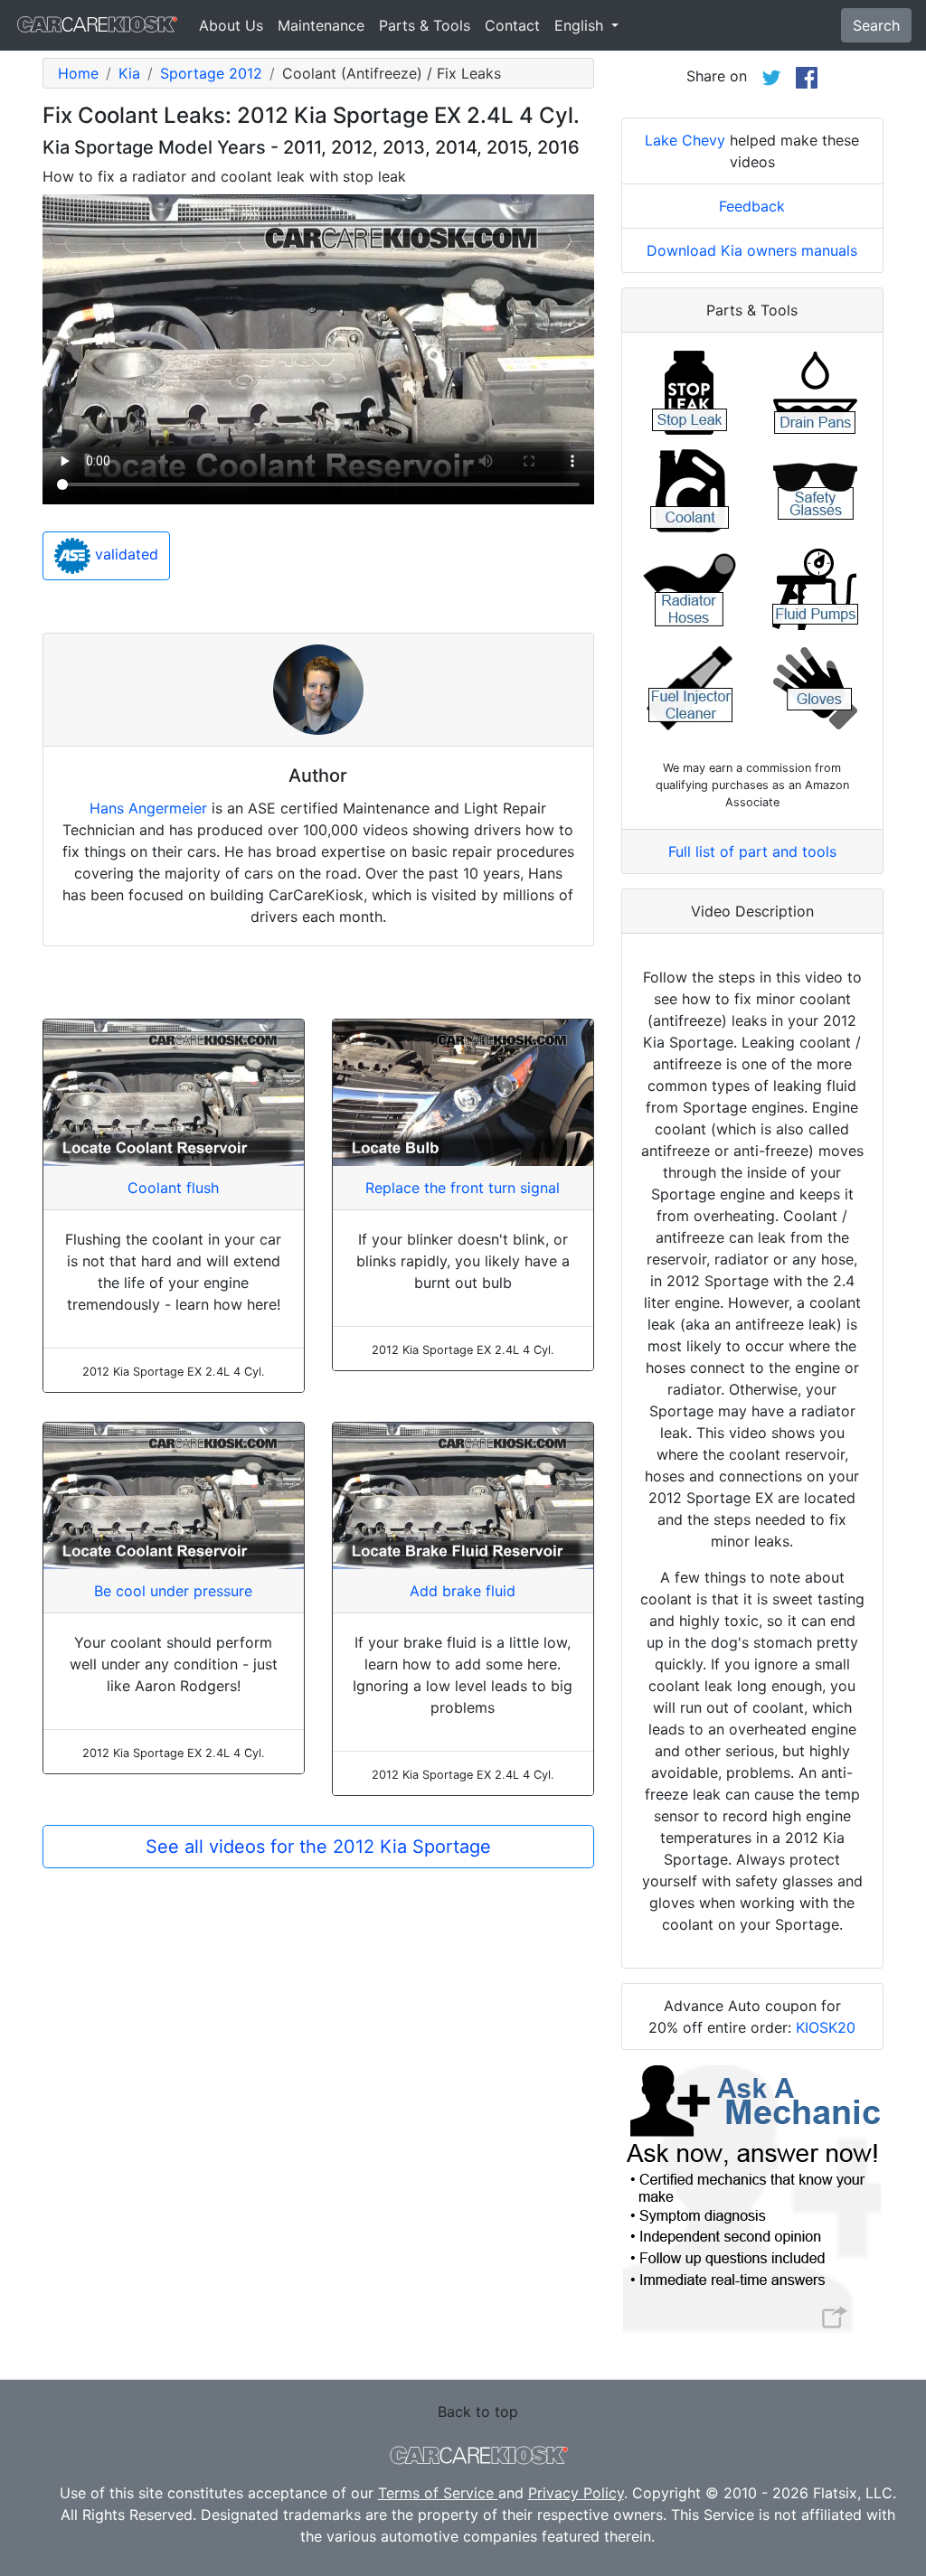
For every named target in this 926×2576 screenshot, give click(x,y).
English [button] (581, 25)
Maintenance (321, 25)
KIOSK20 (826, 2027)
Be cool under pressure (173, 1591)
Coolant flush (173, 1188)
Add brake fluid (463, 1591)
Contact (512, 25)
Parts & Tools (425, 25)
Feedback (752, 206)
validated (124, 554)
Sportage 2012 (211, 73)
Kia (129, 73)
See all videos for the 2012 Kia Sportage (318, 1847)
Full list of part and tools (752, 851)
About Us (231, 25)
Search (876, 25)
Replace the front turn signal (463, 1188)
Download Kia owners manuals (752, 250)
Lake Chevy (685, 140)
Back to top (478, 2411)
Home (78, 73)
